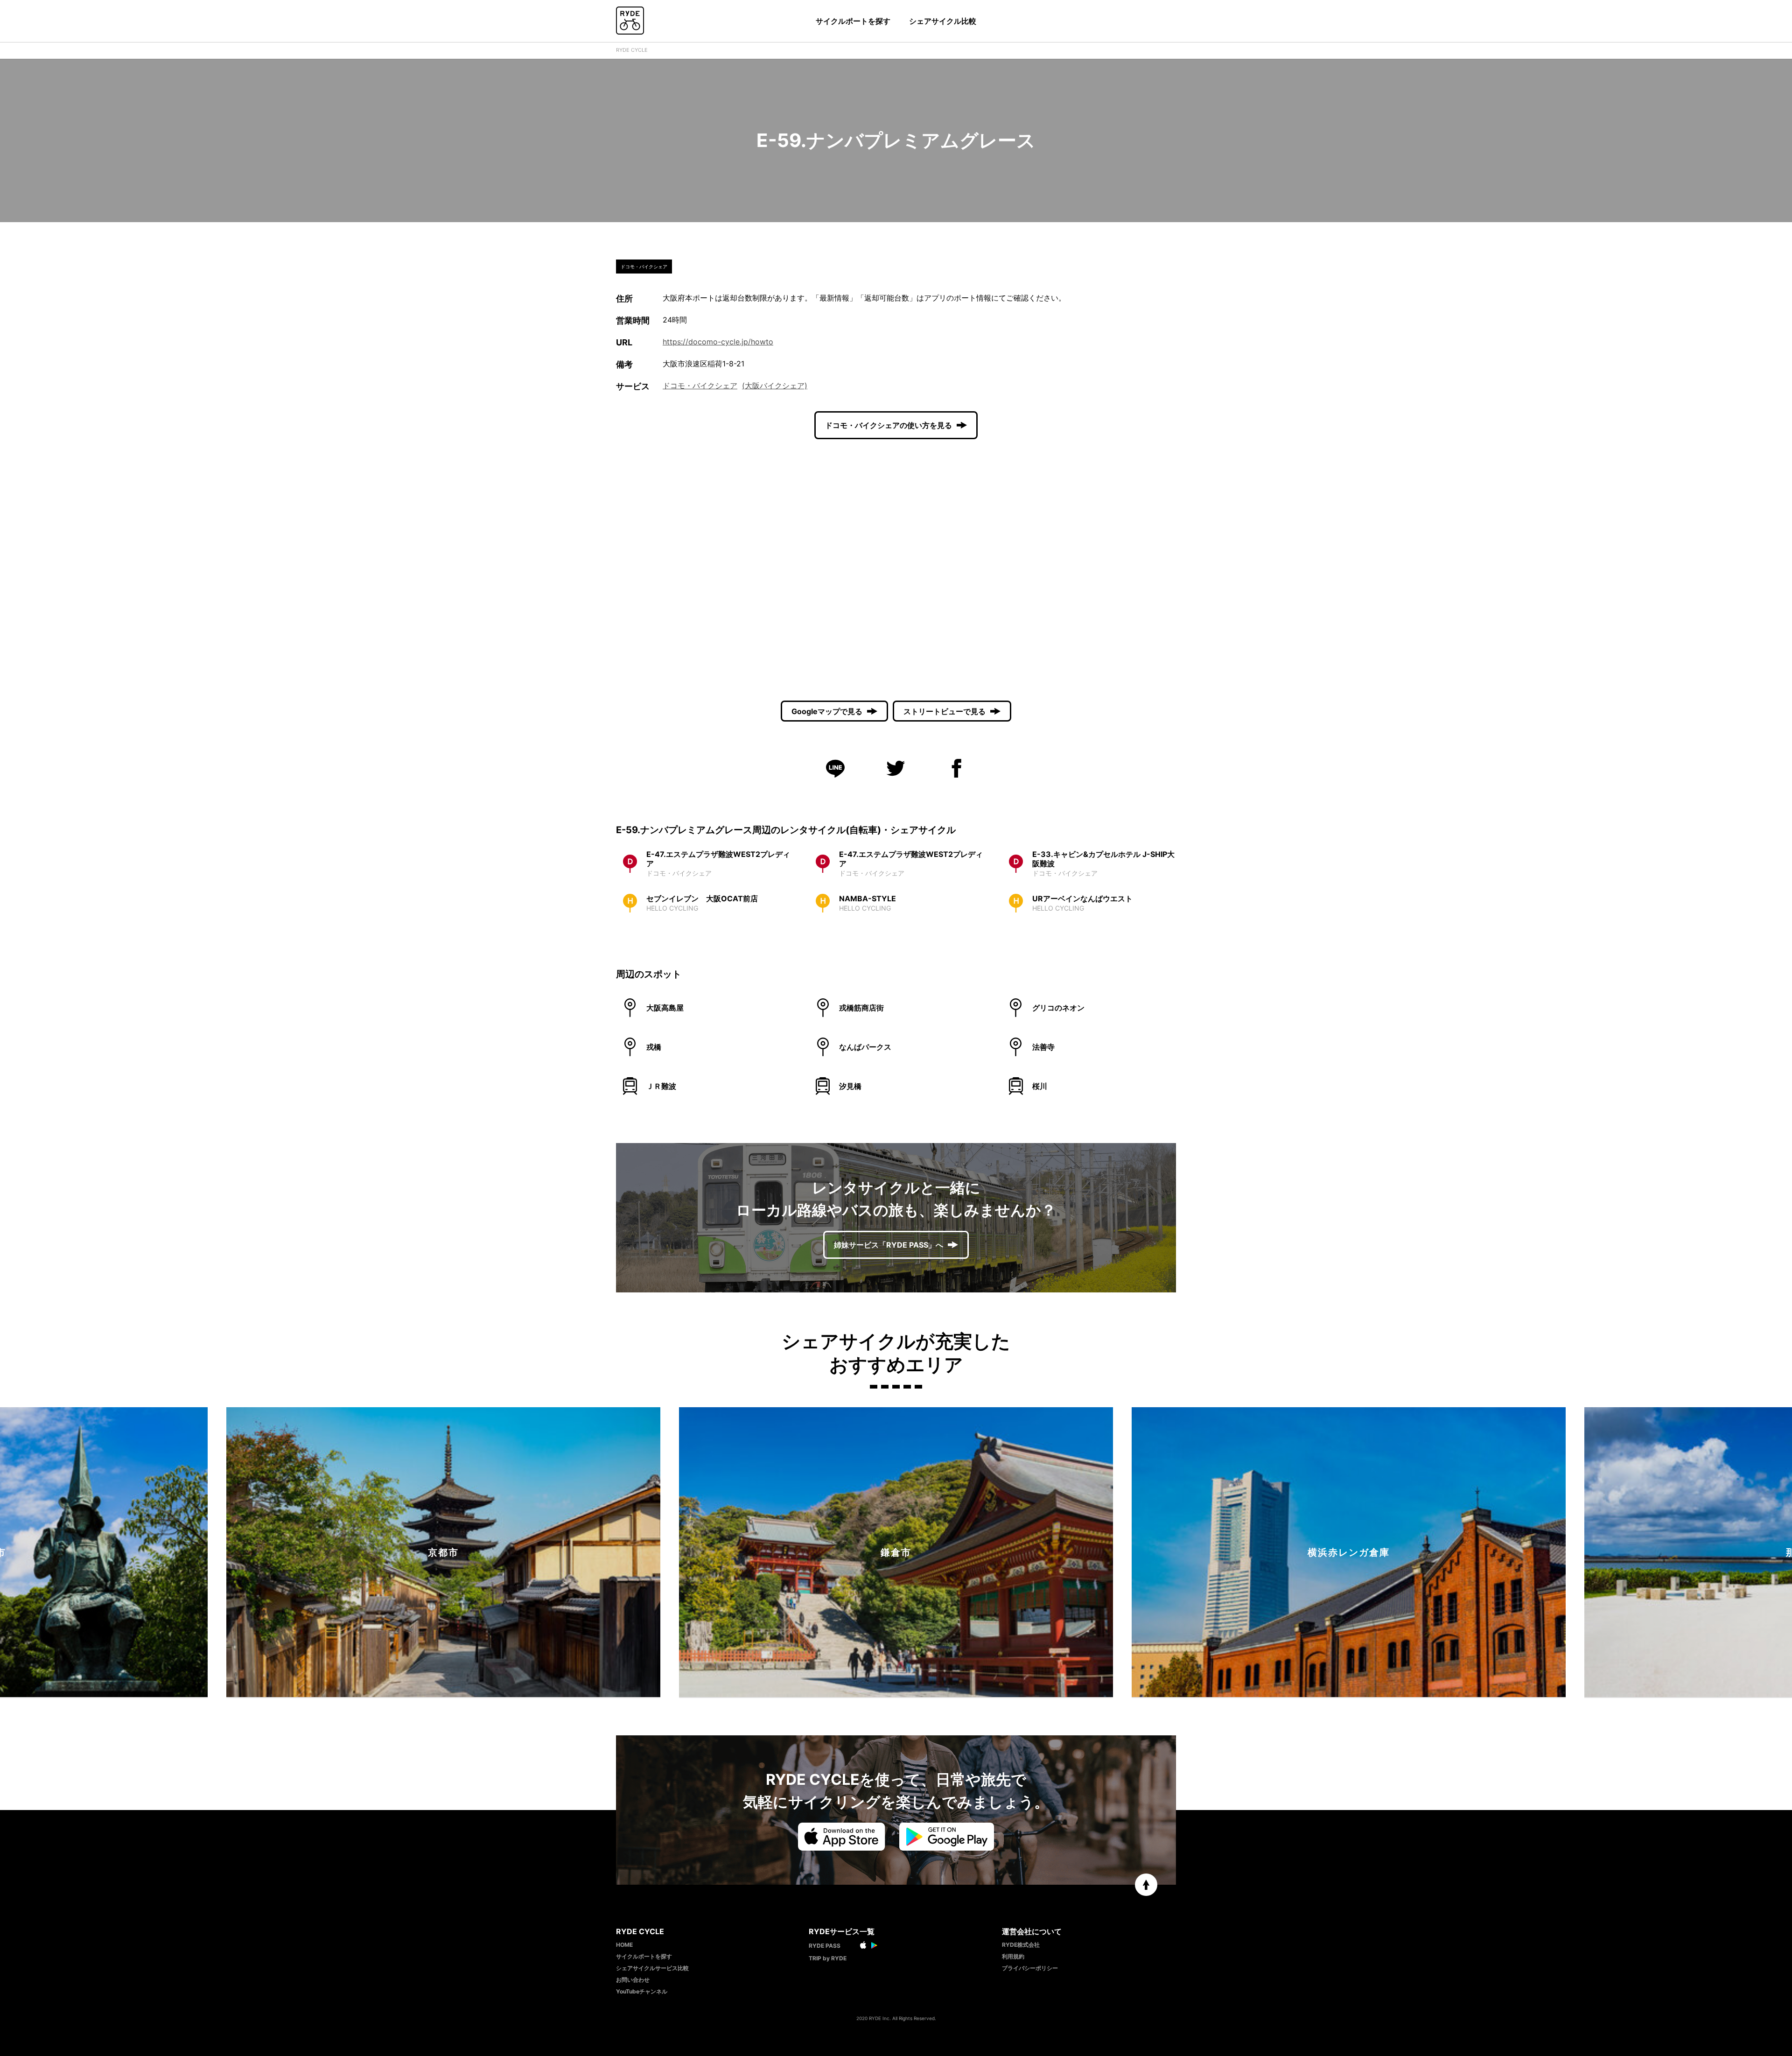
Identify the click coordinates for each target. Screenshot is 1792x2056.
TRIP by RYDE (828, 1958)
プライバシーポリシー (1030, 1968)
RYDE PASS (825, 1946)
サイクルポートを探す (853, 21)
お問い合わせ (633, 1980)
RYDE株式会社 (1021, 1945)
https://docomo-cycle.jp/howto (718, 342)
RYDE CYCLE (632, 50)
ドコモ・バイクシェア (700, 386)
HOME (624, 1945)
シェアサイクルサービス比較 (652, 1968)
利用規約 (1013, 1956)
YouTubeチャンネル (642, 1991)
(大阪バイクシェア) (775, 386)
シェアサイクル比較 (943, 21)
